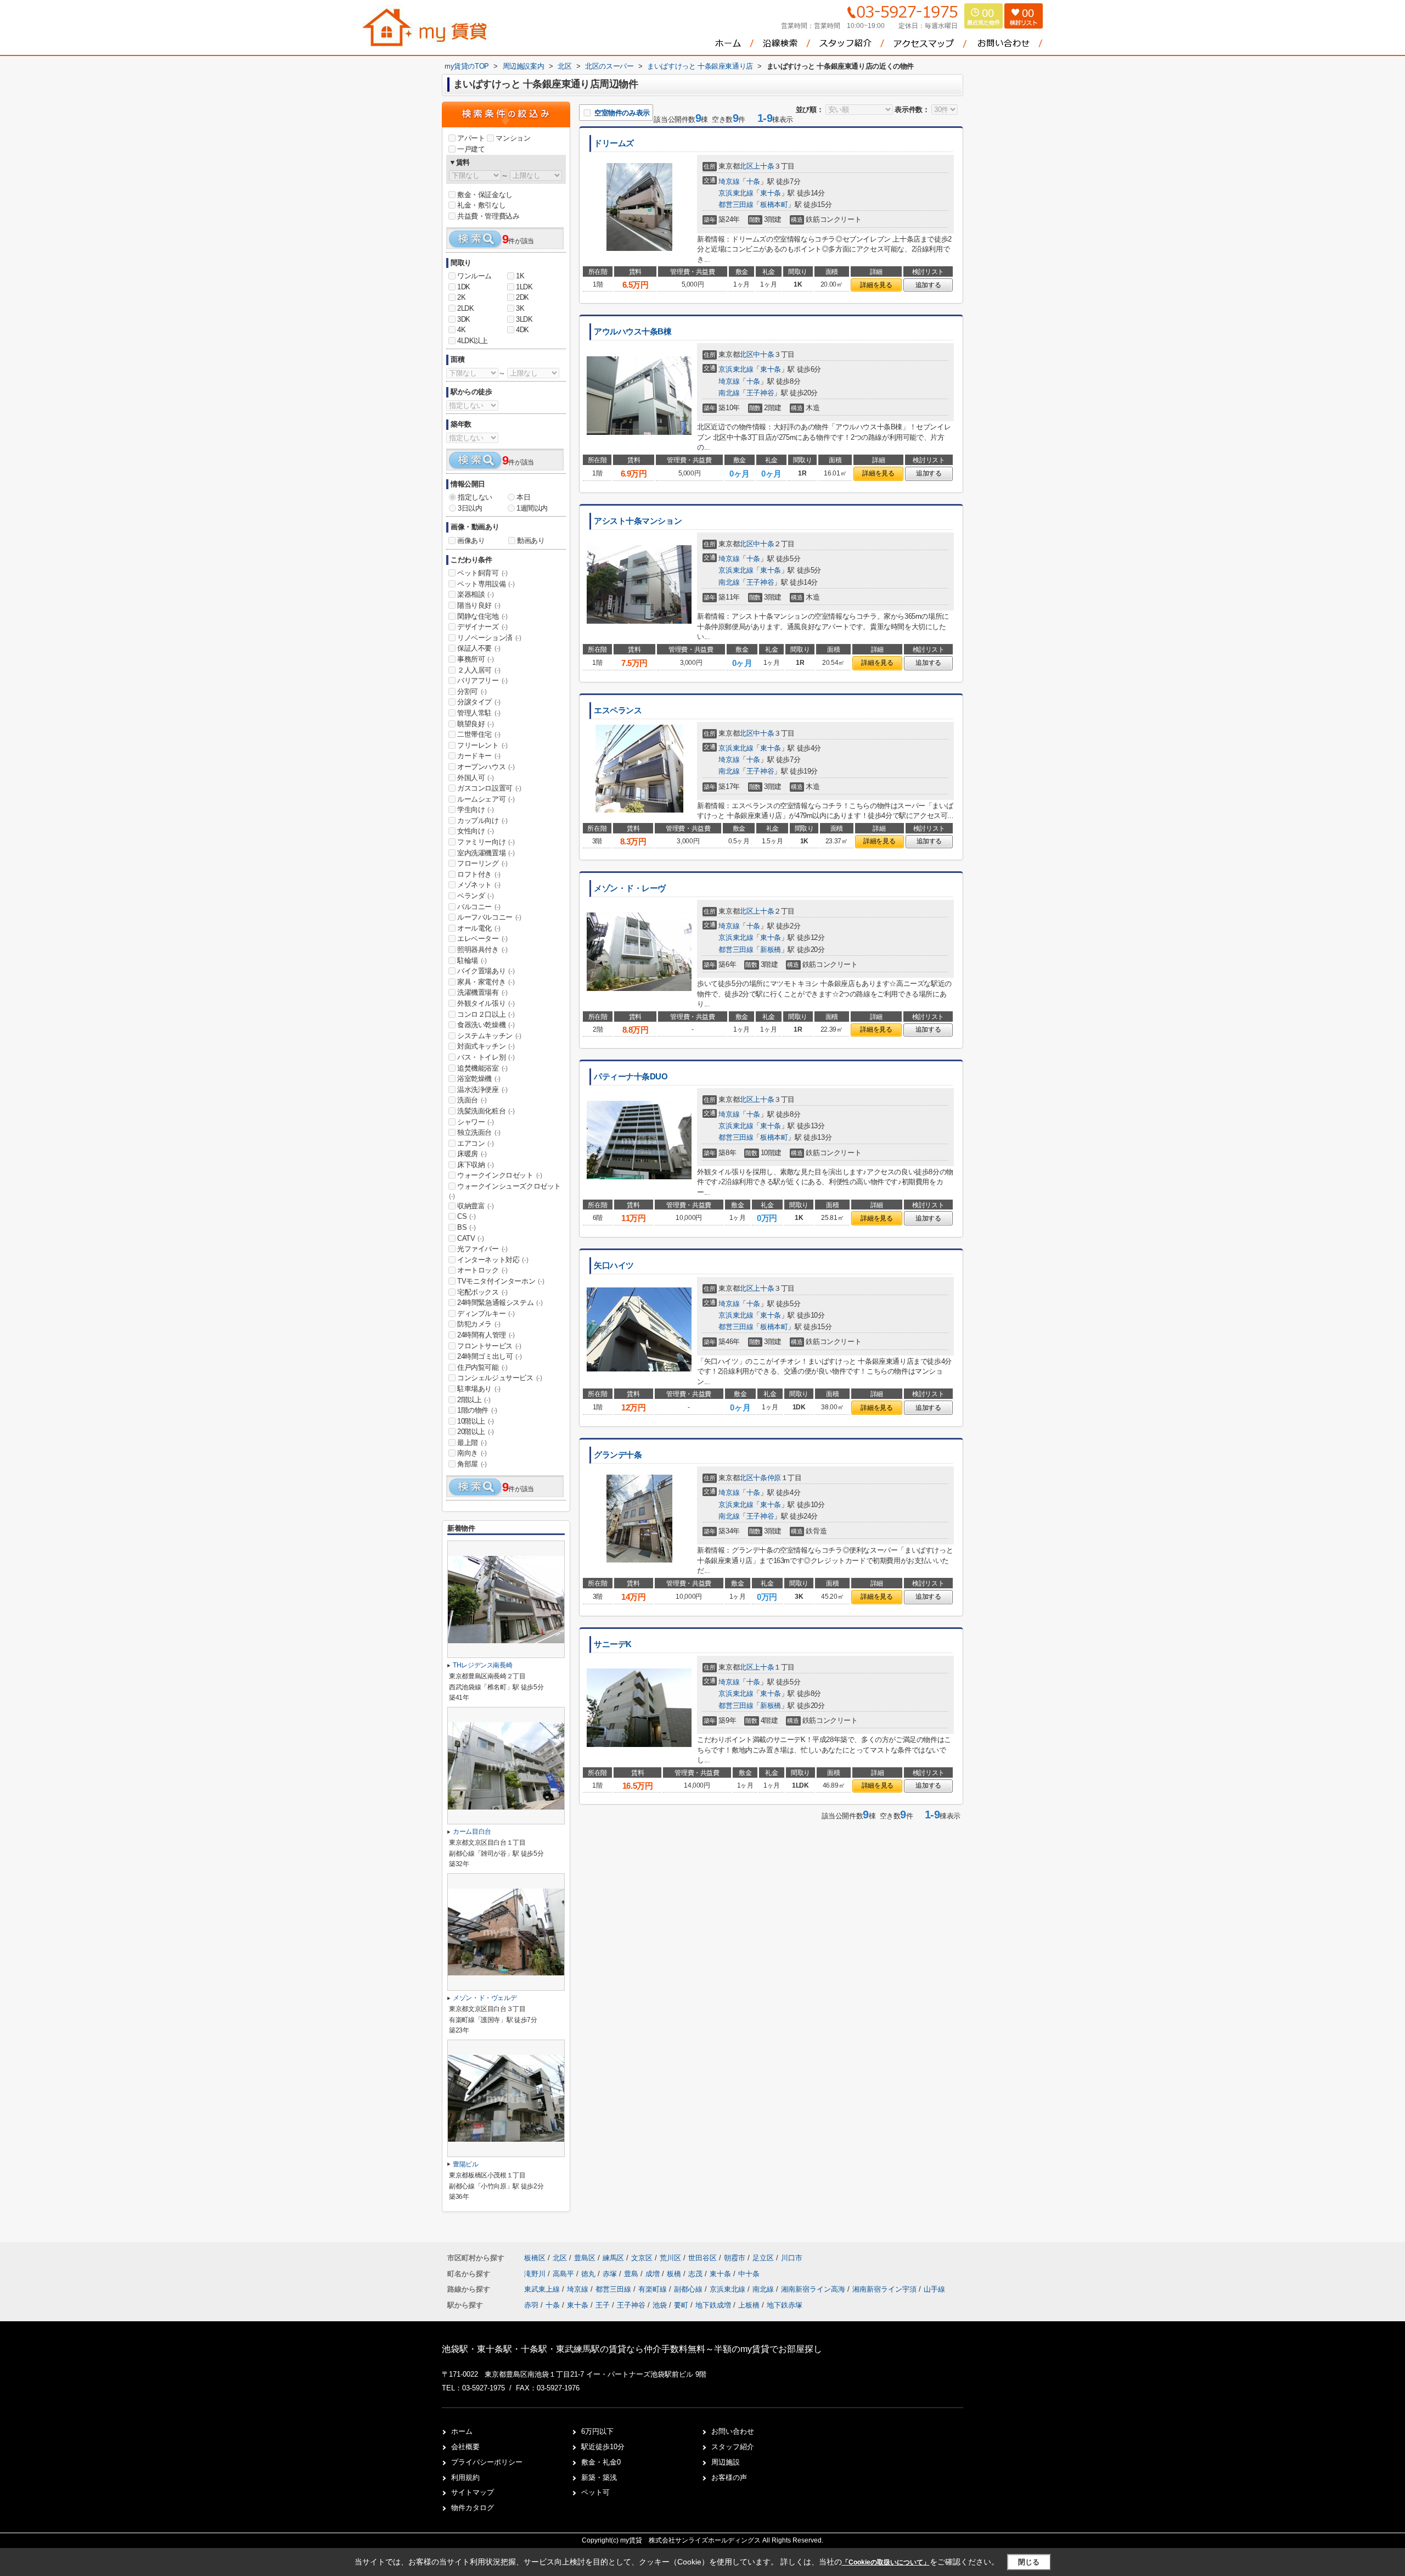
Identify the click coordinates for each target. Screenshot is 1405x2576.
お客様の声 (729, 2477)
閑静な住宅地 (482, 616)
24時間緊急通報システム (500, 1303)
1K (520, 276)
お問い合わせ (733, 2431)
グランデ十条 (618, 1455)
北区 (746, 166)
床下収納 (475, 1165)
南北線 (729, 393)
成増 (654, 2274)
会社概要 (465, 2447)
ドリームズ (614, 143)
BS (466, 1227)
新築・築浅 (599, 2477)
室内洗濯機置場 (486, 853)
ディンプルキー (486, 1314)
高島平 (564, 2274)
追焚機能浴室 (482, 1068)
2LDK (465, 308)
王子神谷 (760, 393)
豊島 (632, 2274)
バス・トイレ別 (486, 1057)
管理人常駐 (479, 713)
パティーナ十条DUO (631, 1077)
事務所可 (475, 659)
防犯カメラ (479, 1324)
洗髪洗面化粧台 (486, 1111)
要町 (681, 2305)
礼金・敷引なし (481, 205)
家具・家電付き (486, 982)
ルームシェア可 (486, 799)
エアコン (475, 1143)
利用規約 (465, 2477)
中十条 (763, 354)
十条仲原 (767, 1478)
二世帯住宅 (479, 734)
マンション (513, 138)
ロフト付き (479, 874)
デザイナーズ (482, 627)
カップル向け (482, 821)
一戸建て (471, 149)
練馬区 (613, 2258)
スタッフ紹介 (733, 2447)
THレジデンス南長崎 (482, 1665)
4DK (522, 330)
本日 (523, 497)
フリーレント (482, 745)
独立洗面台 (479, 1132)
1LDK (524, 287)
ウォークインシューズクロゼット (505, 1191)
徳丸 (589, 2274)
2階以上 (474, 1400)
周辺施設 (726, 2462)
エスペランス (618, 710)
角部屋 (472, 1464)
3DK (464, 319)
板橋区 (535, 2258)
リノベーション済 (489, 638)
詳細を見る (876, 285)
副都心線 (689, 2289)
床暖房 (472, 1154)
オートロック (482, 1270)
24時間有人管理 (486, 1335)
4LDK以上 (473, 341)
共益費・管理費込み (488, 216)
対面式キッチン (486, 1046)
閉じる (1029, 2562)
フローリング (482, 863)
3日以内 (470, 508)
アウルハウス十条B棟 (633, 332)
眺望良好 (475, 724)
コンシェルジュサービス (500, 1378)
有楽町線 (654, 2289)
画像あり (471, 541)
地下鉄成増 (713, 2305)
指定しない (475, 497)
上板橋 (749, 2305)
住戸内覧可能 (482, 1367)
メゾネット (479, 885)
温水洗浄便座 (482, 1090)
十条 (753, 181)
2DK (522, 297)
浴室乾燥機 (479, 1079)
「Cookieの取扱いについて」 (886, 2562)
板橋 (675, 2274)
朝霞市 (735, 2258)
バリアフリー (482, 681)
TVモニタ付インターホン (501, 1281)
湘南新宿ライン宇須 (886, 2289)
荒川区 (670, 2258)
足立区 (763, 2258)
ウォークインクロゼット (500, 1175)
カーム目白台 (472, 1832)
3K (520, 308)
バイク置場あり (486, 971)
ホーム (462, 2431)
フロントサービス (489, 1346)
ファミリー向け (486, 842)
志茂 (696, 2274)
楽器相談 (475, 594)
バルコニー (479, 907)
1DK (464, 287)
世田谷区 (702, 2258)
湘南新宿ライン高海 (814, 2289)
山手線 (934, 2289)
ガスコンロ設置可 (489, 788)
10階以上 (476, 1421)
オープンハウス (486, 767)
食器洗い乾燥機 (486, 1025)
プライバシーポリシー (487, 2462)
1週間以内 (532, 508)
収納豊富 (475, 1206)
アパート (471, 138)
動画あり (531, 541)
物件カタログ (473, 2508)
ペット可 (595, 2492)
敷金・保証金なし (485, 195)
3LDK (524, 319)
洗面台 (472, 1100)
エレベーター (482, 939)
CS (466, 1216)
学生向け (475, 810)
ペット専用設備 (486, 584)
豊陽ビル (466, 2164)
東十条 (771, 193)
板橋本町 (774, 205)
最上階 (472, 1443)
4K (461, 330)
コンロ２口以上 (486, 1014)
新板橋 (771, 950)
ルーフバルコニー (489, 917)
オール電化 (479, 928)
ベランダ (475, 896)
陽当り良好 (479, 605)
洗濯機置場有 (482, 992)
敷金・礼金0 (601, 2462)
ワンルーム (474, 276)
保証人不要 (479, 648)
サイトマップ (473, 2492)
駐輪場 (472, 961)
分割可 (472, 691)
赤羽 (531, 2305)
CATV (470, 1238)
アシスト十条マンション (638, 521)
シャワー (475, 1122)
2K (461, 297)
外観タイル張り (486, 1003)
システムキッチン (489, 1036)
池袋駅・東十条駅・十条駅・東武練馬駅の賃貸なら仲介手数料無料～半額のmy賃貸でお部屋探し (632, 2349)
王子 (603, 2305)
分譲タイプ (479, 702)
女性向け (475, 831)
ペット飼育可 (482, 573)
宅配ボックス (482, 1292)
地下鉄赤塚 (785, 2305)
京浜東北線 (736, 193)
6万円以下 (597, 2431)
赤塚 (611, 2274)
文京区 (642, 2258)
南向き (472, 1453)
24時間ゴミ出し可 (489, 1356)
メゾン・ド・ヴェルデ (485, 1998)
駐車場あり (479, 1389)
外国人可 (475, 778)
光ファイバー (482, 1249)
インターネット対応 (493, 1260)
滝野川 (536, 2274)
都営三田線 (736, 205)
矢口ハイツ (614, 1265)
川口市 (792, 2258)
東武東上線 (543, 2289)
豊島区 (585, 2258)
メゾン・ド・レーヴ (630, 888)
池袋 (660, 2305)
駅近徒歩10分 (603, 2447)
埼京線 (729, 181)
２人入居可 (479, 670)
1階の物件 (477, 1410)
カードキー (479, 756)
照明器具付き (482, 950)
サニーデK (613, 1644)
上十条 (763, 166)
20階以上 (476, 1432)
